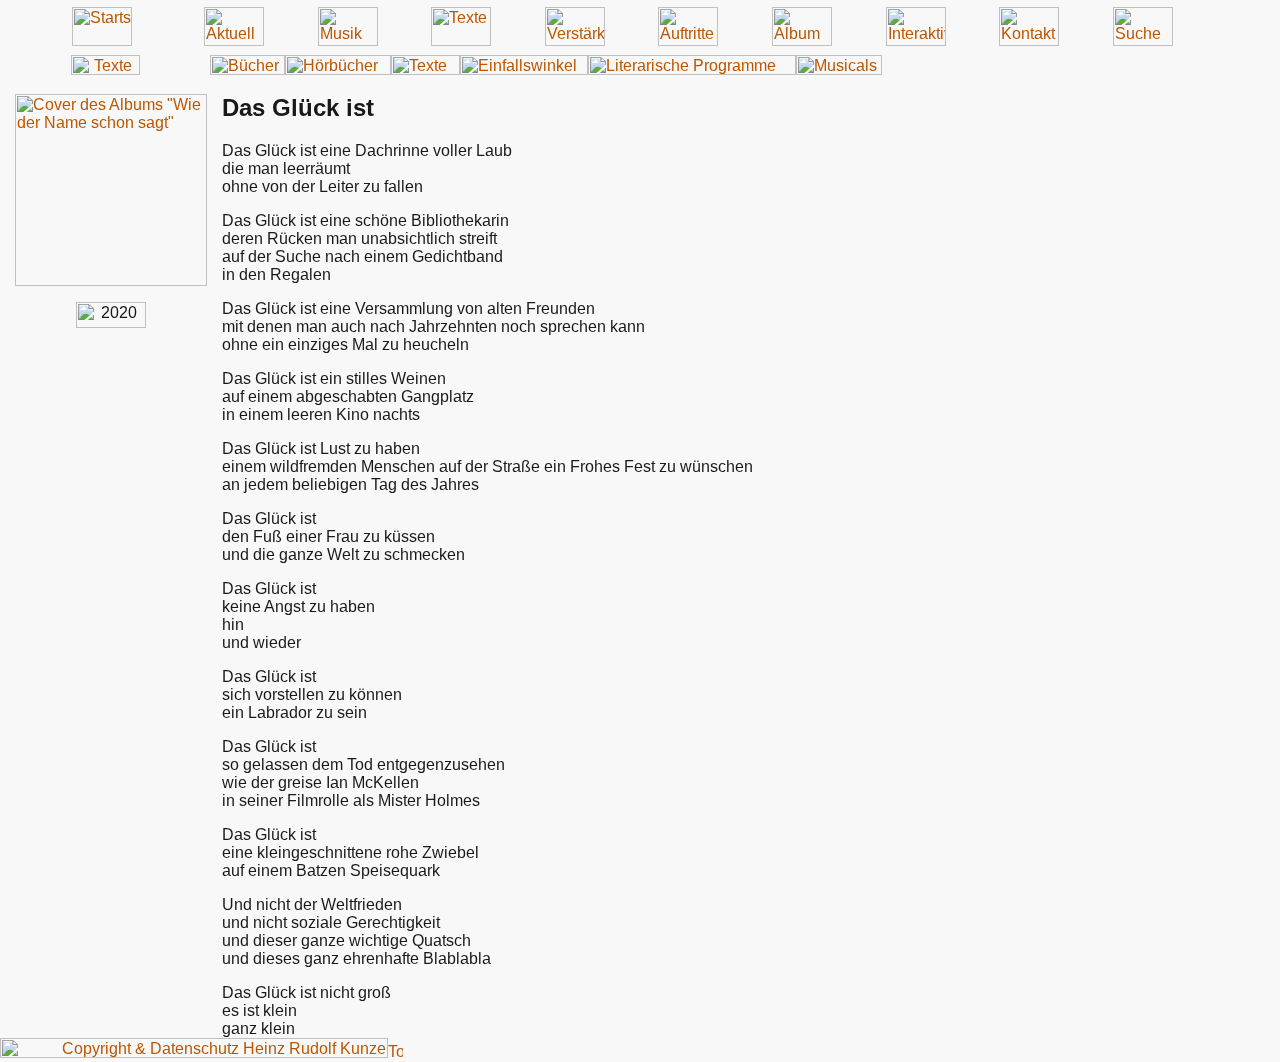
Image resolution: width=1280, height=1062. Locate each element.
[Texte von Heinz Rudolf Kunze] (105, 69)
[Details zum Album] (111, 280)
